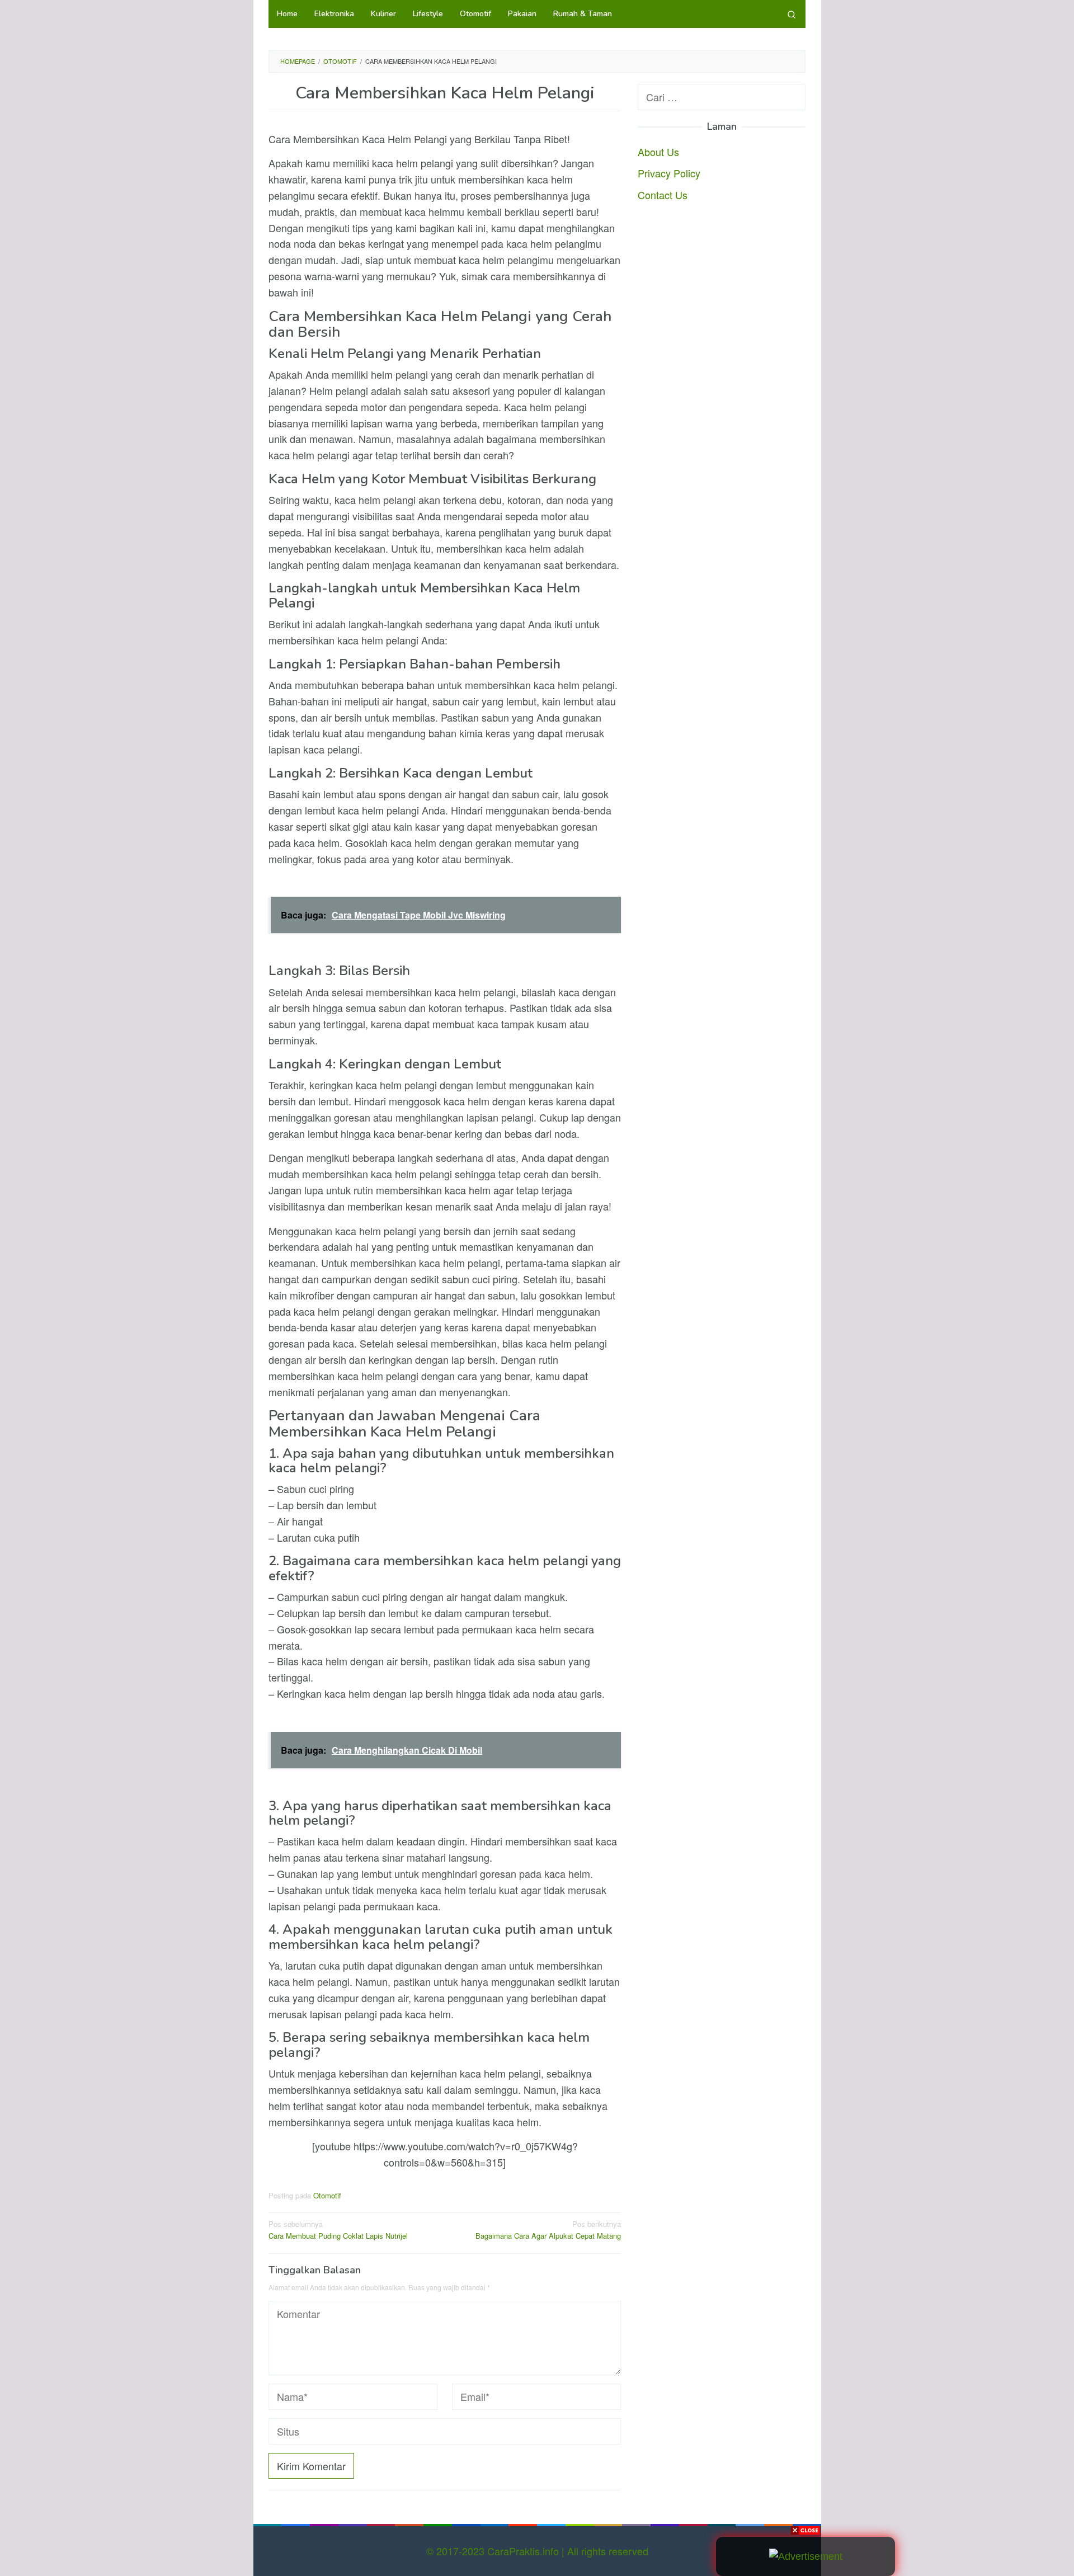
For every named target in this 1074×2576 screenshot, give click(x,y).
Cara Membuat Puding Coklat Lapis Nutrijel (338, 2230)
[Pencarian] (792, 14)
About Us (658, 151)
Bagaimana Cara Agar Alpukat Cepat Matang (548, 2230)
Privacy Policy (669, 173)
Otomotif (327, 2195)
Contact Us (663, 195)
